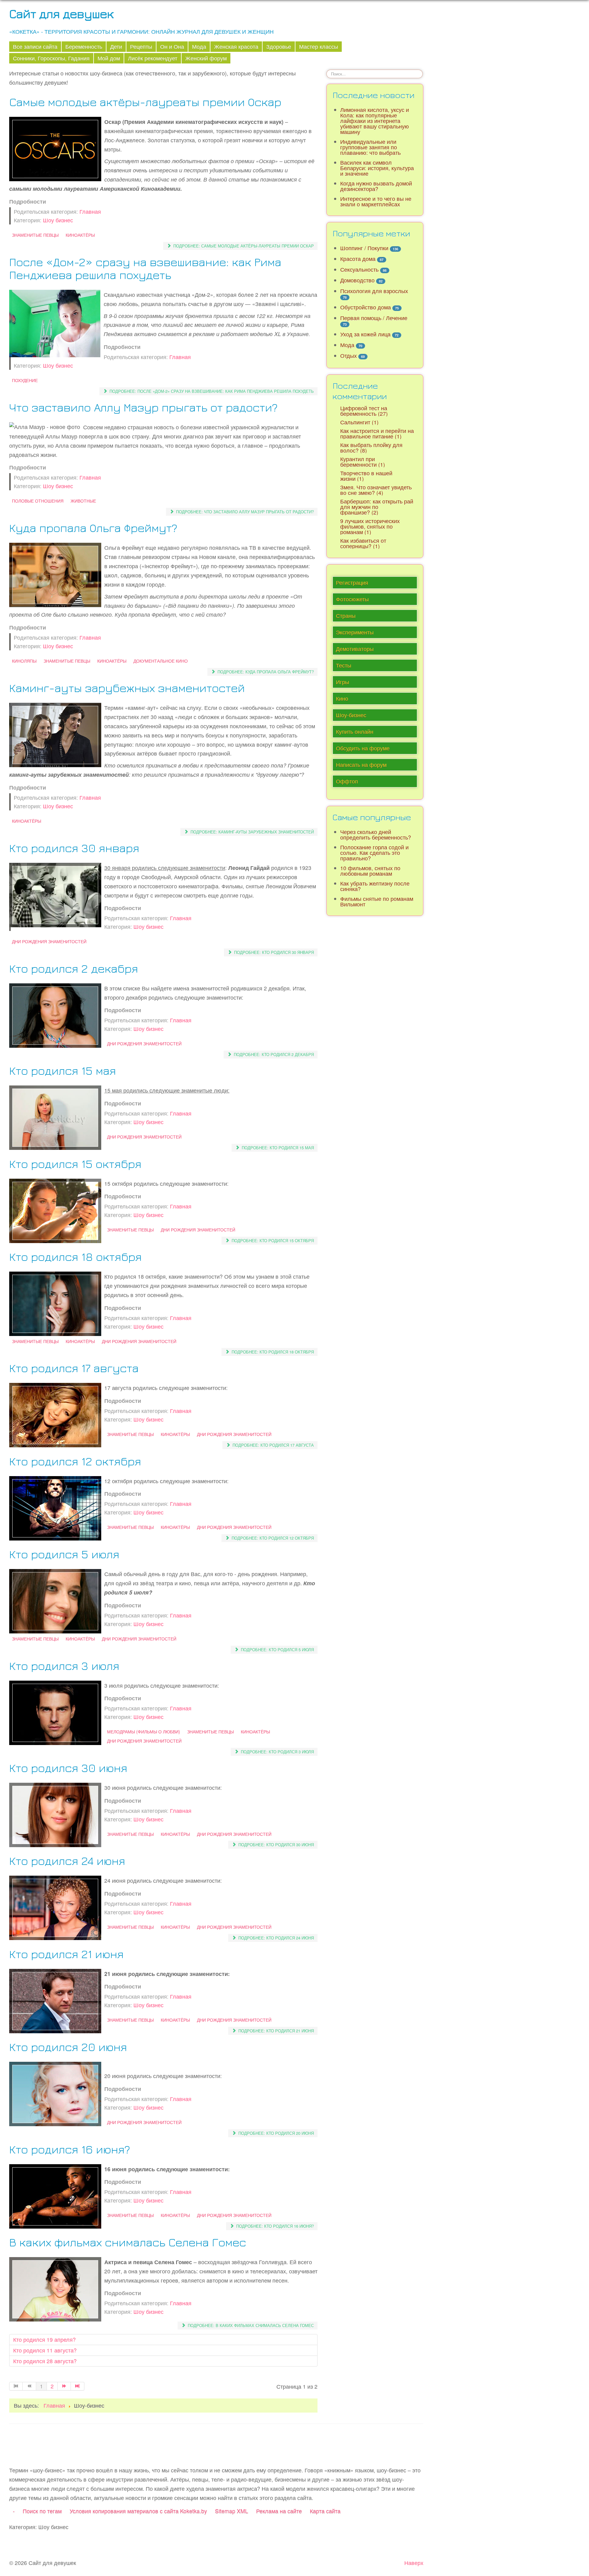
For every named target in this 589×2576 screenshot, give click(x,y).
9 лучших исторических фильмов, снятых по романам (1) (370, 526)
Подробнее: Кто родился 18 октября (272, 1352)
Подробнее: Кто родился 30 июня (275, 1845)
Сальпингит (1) (359, 422)
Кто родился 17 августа (74, 1368)
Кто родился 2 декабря (74, 968)
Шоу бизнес (58, 220)
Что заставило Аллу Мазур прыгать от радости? (143, 407)
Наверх (414, 2563)
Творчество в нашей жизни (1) (366, 476)
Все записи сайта (35, 46)
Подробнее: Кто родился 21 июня (275, 2031)
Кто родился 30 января (74, 848)
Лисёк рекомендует (153, 58)
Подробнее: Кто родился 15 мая (277, 1148)
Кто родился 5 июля (64, 1554)
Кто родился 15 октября (75, 1164)
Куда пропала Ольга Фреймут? (93, 528)
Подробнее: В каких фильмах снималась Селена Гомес (250, 2325)
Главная (90, 211)
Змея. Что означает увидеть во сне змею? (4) (376, 490)
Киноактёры (80, 235)
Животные (83, 501)
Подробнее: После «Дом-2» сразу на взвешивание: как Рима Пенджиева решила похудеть (211, 391)
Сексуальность (359, 269)
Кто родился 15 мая (63, 1070)
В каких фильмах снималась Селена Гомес (128, 2242)
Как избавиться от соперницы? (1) (363, 543)
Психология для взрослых (374, 291)
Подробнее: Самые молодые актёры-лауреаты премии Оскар (243, 246)
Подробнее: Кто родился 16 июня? (274, 2226)
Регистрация (352, 582)
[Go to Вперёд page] (64, 2386)
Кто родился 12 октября (75, 1461)
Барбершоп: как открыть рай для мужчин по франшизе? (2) (377, 507)
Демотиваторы (355, 649)
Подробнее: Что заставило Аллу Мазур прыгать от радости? (244, 512)
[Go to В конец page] (77, 2386)
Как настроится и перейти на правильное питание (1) (377, 433)
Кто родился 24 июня (67, 1860)
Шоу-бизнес (351, 715)
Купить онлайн (355, 731)
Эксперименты (355, 632)
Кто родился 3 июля (64, 1665)
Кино (342, 698)
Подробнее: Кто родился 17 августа (273, 1445)
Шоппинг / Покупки (364, 248)
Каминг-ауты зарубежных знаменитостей (127, 688)
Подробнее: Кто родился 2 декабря (273, 1054)
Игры (343, 682)
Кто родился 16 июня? (70, 2149)
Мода (199, 46)
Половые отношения (38, 501)
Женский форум (206, 58)
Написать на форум (361, 765)
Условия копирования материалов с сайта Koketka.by (138, 2511)
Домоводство (357, 280)
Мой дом (109, 58)
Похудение (25, 380)
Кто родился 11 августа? (45, 2350)
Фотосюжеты (352, 599)
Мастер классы (319, 46)
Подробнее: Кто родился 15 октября (272, 1240)
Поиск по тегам (42, 2511)
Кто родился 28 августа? (45, 2361)
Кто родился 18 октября (75, 1256)
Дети (116, 46)
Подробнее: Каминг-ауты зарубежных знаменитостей (252, 832)
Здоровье (279, 46)
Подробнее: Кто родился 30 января (273, 952)
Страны (346, 616)
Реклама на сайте (279, 2511)
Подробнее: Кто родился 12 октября (272, 1538)
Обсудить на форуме (363, 748)
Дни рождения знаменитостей (49, 941)
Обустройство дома (366, 307)
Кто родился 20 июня (68, 2047)
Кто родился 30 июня (68, 1768)
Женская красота (236, 46)
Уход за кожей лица (365, 334)
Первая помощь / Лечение (374, 318)
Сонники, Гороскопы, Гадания (51, 58)
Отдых (348, 356)
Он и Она (172, 46)
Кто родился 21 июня (66, 1954)
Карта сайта (325, 2511)
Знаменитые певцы (35, 235)
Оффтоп (347, 781)
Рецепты (141, 46)
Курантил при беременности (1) (363, 462)
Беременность (84, 46)
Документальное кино (161, 661)
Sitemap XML (232, 2511)
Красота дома (358, 259)
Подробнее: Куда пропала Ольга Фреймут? (265, 672)
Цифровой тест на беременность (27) (364, 411)
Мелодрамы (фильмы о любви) (144, 1732)
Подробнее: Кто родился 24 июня (275, 1938)
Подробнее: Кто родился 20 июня (275, 2133)
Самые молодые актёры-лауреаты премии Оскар (145, 102)
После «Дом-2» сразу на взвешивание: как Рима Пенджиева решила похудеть (145, 268)
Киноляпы (24, 661)
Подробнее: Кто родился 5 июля (277, 1650)
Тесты (344, 665)
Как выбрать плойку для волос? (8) (371, 448)
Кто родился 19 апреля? (44, 2339)
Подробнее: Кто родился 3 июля (277, 1752)
